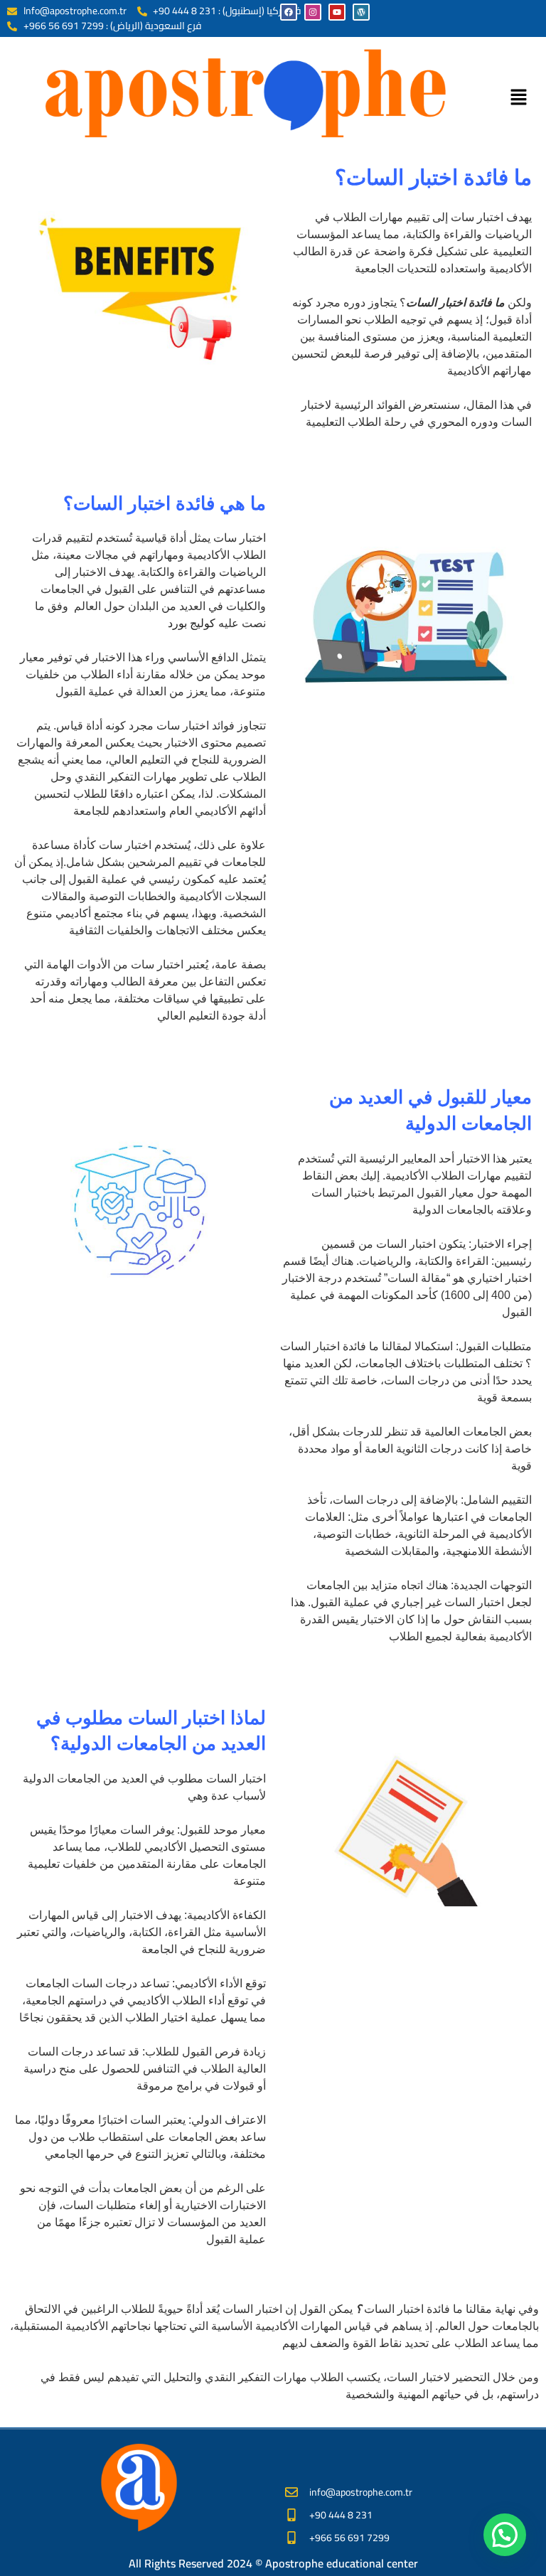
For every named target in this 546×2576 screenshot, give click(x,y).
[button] (518, 98)
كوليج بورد (192, 623)
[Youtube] (337, 12)
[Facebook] (289, 12)
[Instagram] (313, 12)
